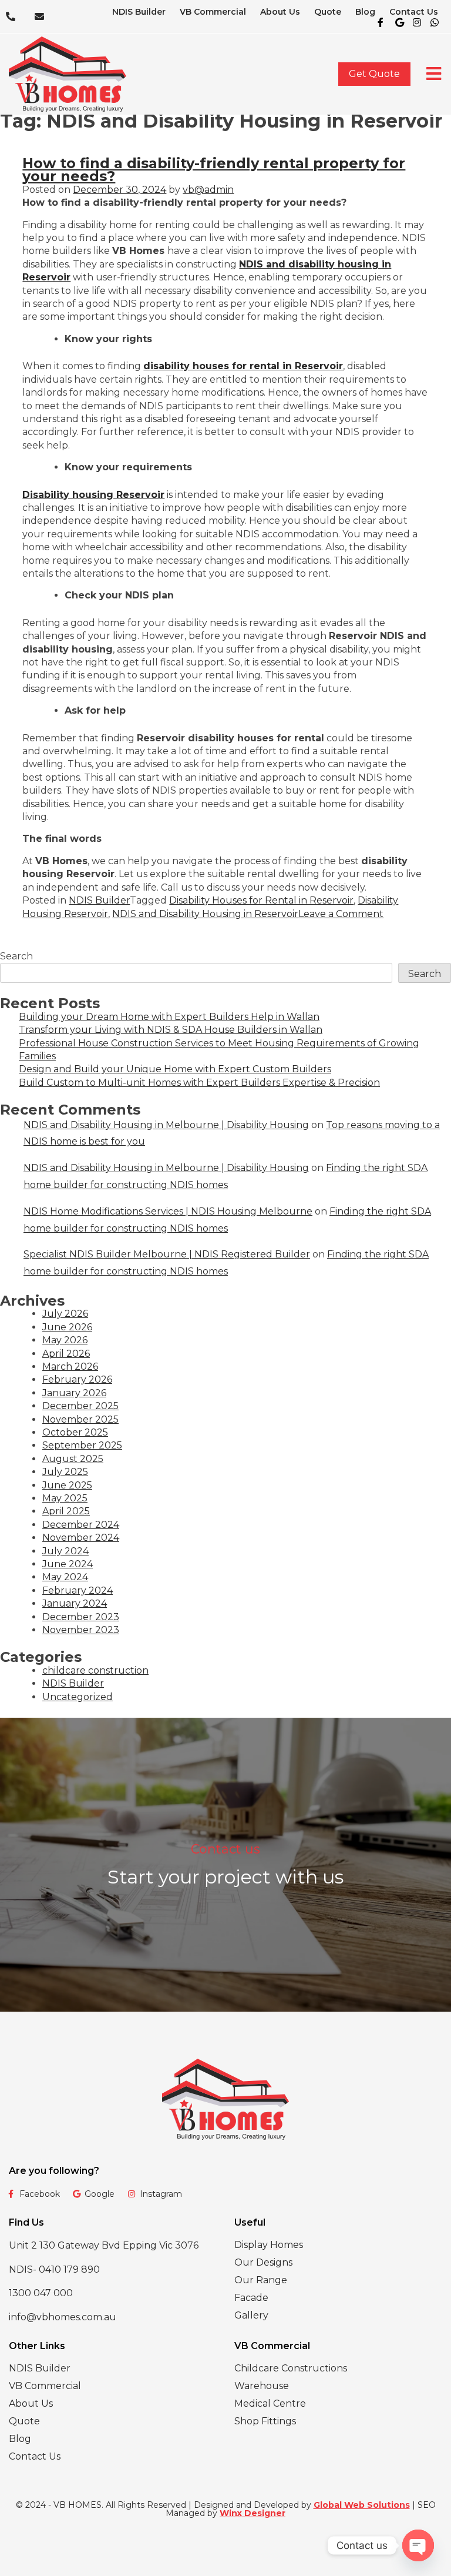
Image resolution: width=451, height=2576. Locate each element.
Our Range (261, 2280)
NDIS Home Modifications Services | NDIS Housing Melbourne (168, 1211)
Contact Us (414, 12)
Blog (365, 12)
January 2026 (74, 1393)
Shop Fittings (265, 2421)
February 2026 (77, 1379)
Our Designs (263, 2262)
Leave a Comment (341, 914)
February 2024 (78, 1590)
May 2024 (65, 1577)
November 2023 (81, 1630)
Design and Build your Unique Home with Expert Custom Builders (175, 1069)
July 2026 (65, 1314)
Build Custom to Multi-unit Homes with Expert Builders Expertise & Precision (199, 1083)
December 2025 (80, 1406)
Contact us (225, 1849)
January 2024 (75, 1603)
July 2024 (65, 1551)
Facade (251, 2298)
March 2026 (70, 1366)
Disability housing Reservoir (93, 495)
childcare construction (95, 1670)
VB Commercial (213, 12)
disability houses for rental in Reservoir (243, 366)
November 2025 (80, 1419)
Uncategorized (78, 1697)
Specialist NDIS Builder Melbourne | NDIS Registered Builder (167, 1254)
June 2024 (68, 1564)
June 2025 (67, 1485)
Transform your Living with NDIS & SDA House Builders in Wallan (171, 1030)
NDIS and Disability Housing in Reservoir (205, 914)
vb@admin (208, 190)
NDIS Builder (139, 12)
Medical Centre (270, 2403)
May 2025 (65, 1498)
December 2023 (81, 1617)
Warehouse (262, 2386)
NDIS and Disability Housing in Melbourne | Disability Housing (166, 1125)
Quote (328, 12)
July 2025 (65, 1472)
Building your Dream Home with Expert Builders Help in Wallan (169, 1017)
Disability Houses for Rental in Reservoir (261, 900)
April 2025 (66, 1511)
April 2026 (66, 1354)
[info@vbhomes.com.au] (43, 16)
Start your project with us (225, 1877)
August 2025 (73, 1459)
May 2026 (65, 1340)
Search (16, 956)
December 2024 (81, 1525)
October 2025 (75, 1432)
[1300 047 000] (14, 16)
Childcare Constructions (291, 2368)
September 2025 (82, 1445)
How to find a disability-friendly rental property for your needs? (214, 170)
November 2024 (81, 1538)
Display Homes (269, 2245)
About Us (280, 12)
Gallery (251, 2315)
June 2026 (67, 1327)
